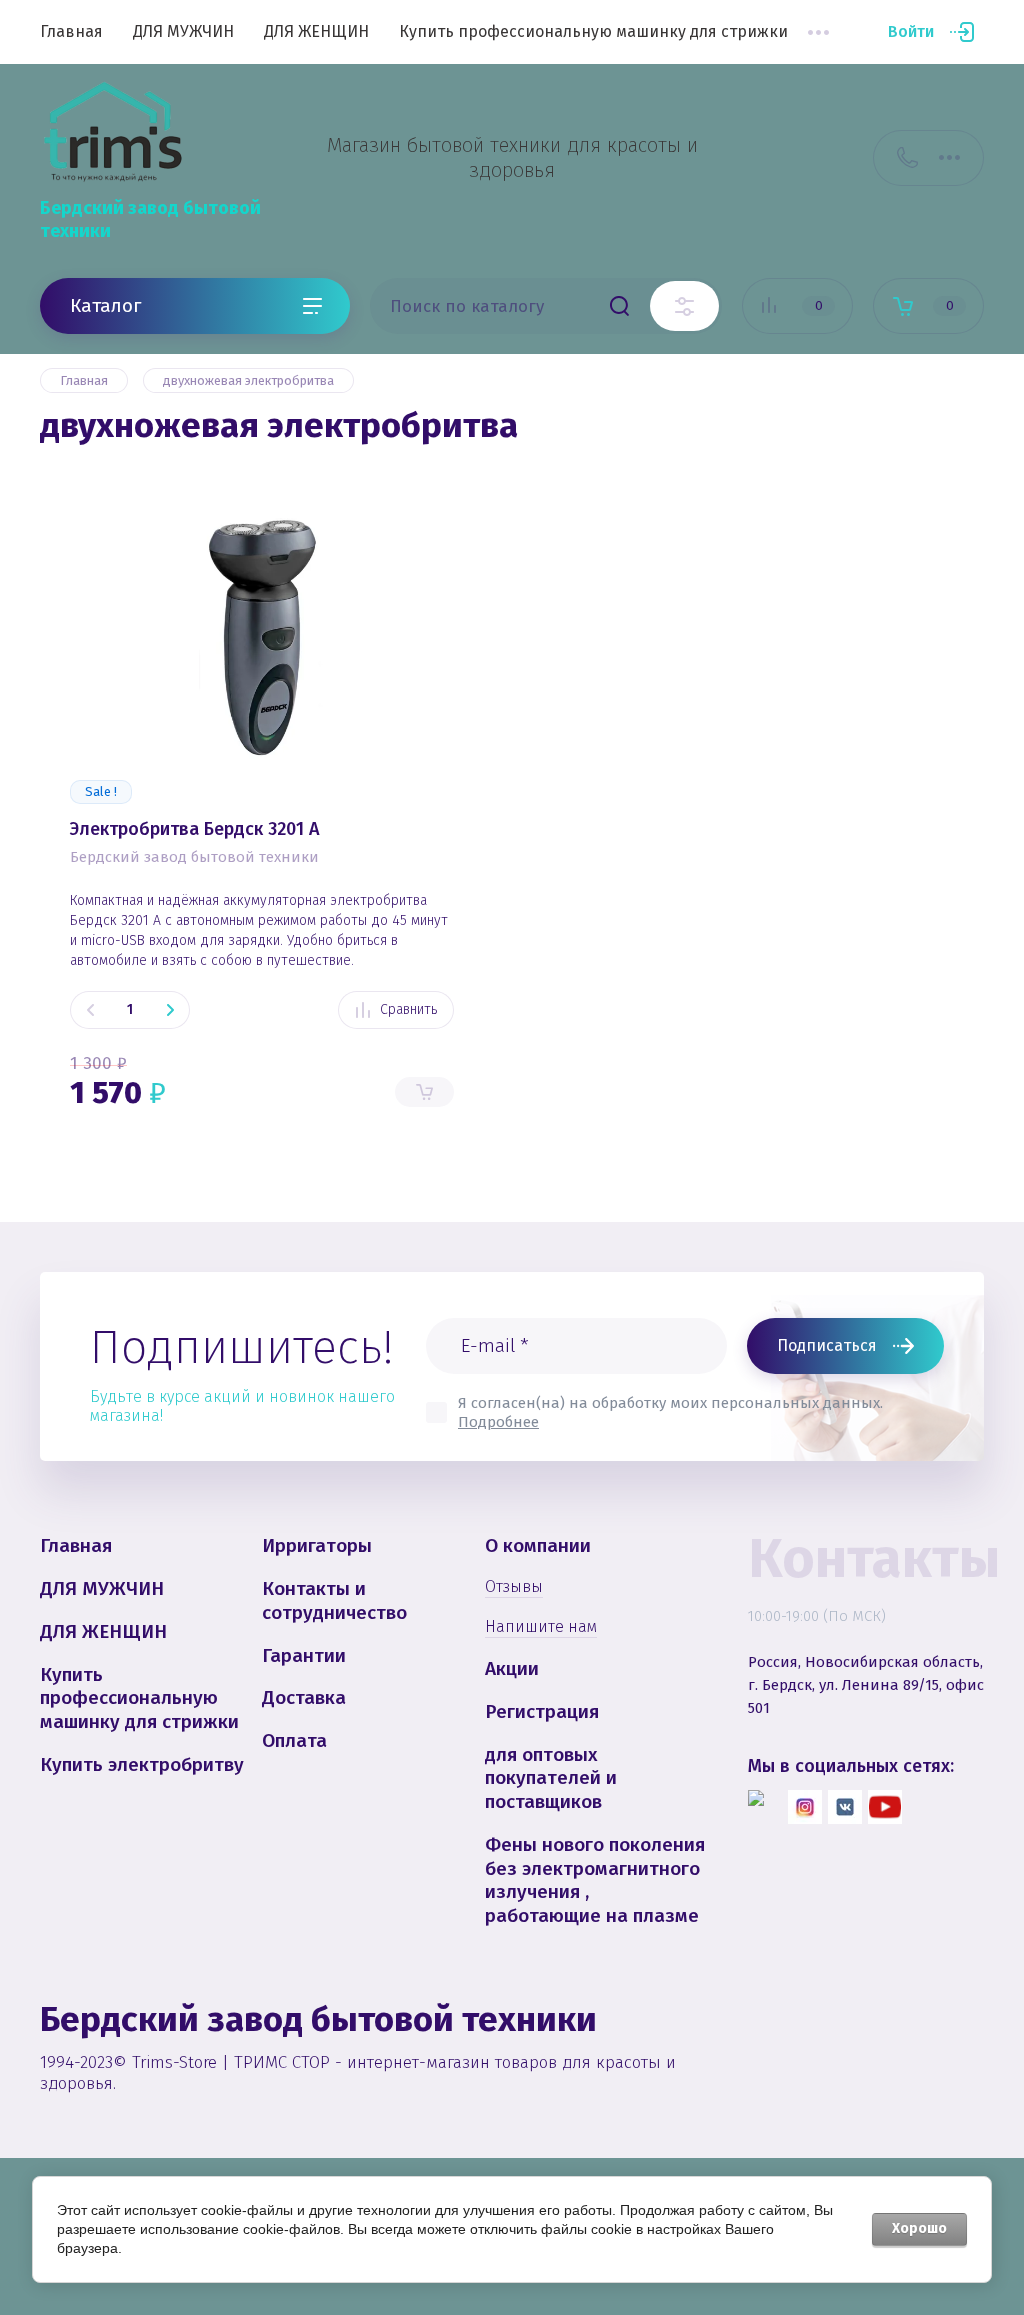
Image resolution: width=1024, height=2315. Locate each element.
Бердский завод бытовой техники (194, 857)
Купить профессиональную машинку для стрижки (593, 31)
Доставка (304, 1697)
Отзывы (514, 1586)
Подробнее (498, 1422)
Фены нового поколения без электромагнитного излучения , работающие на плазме (595, 1880)
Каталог (105, 305)
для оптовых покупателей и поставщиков (551, 1778)
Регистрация (542, 1711)
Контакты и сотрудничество (334, 1600)
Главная (71, 31)
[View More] (818, 32)
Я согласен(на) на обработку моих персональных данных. (670, 1412)
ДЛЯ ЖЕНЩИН (316, 31)
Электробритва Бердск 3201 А (195, 829)
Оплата (294, 1740)
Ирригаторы (317, 1545)
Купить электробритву (142, 1764)
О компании (538, 1545)
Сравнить (408, 1009)
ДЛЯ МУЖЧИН (183, 31)
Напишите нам (541, 1626)
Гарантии (304, 1655)
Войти (911, 31)
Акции (512, 1668)
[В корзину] (424, 1092)
